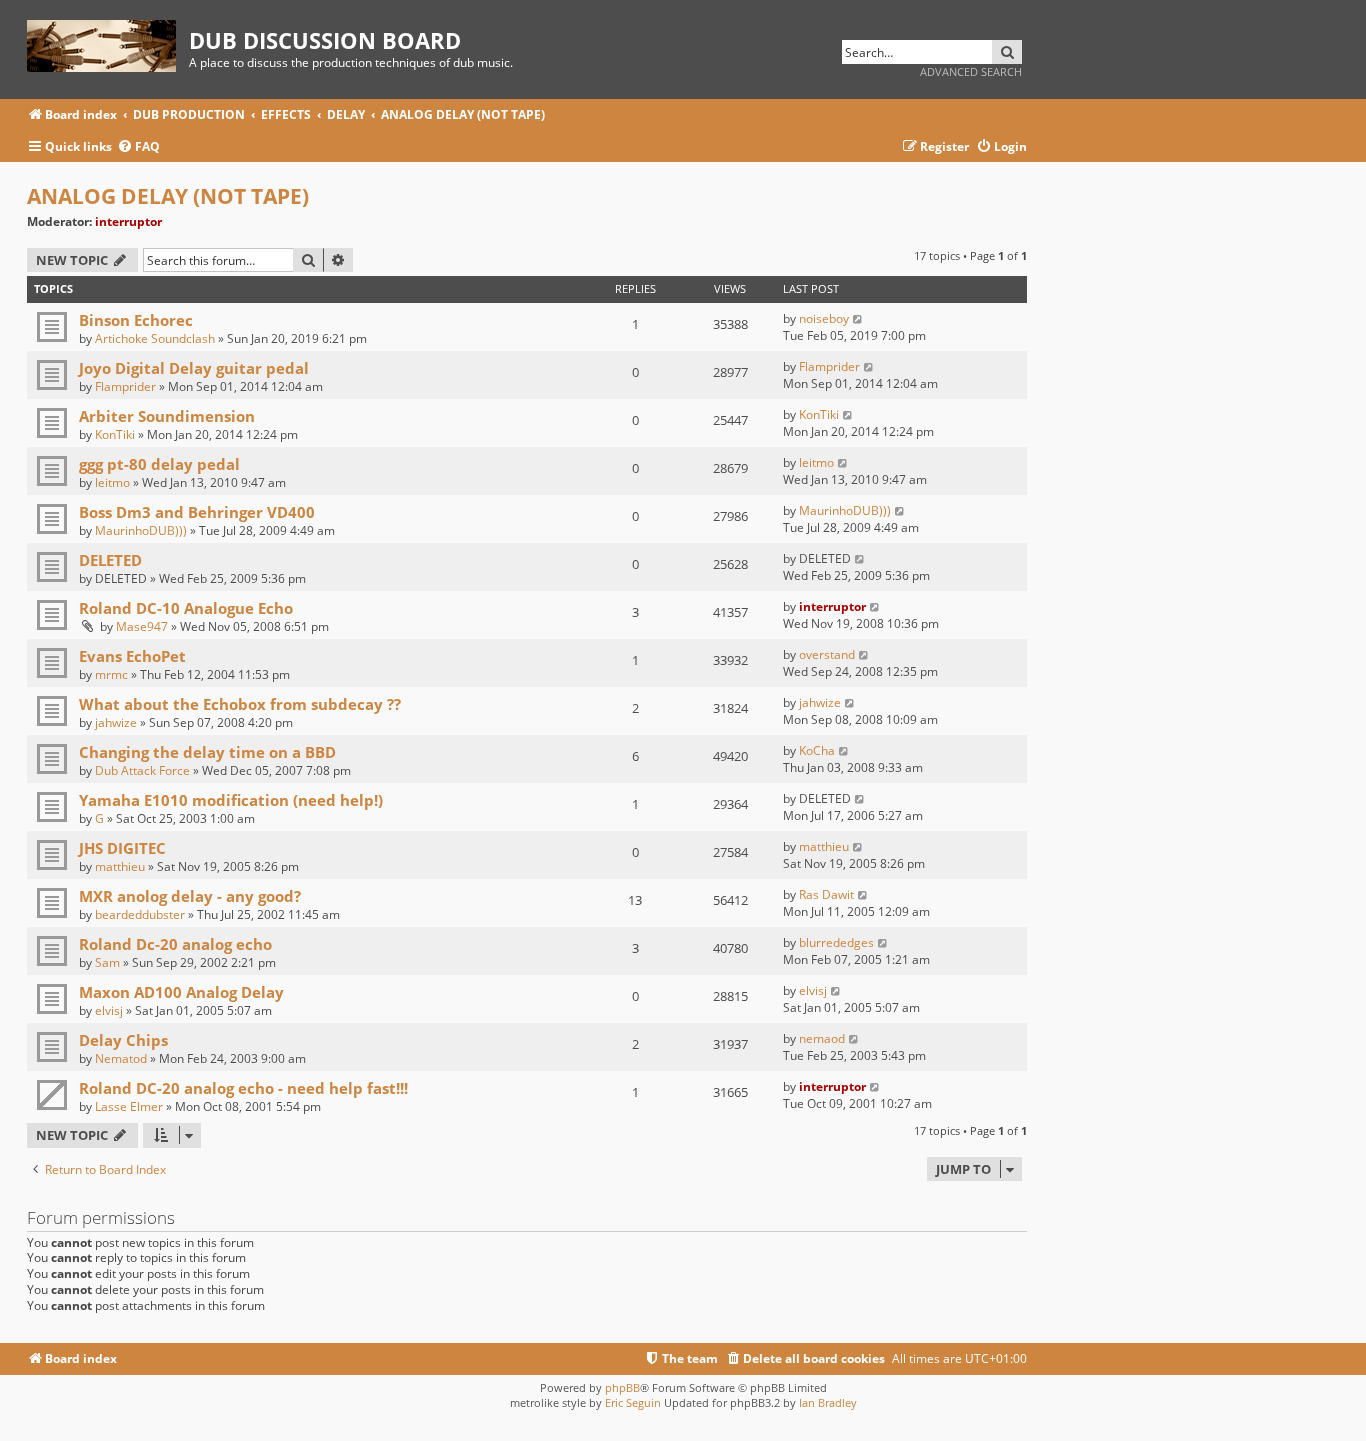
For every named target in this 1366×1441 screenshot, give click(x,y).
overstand (827, 654)
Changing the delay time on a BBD (207, 752)
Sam (107, 962)
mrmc (111, 674)
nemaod (822, 1038)
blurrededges (836, 942)
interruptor (128, 221)
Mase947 (142, 626)
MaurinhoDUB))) (141, 530)
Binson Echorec (136, 320)
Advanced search (971, 71)
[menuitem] (138, 147)
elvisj (109, 1010)
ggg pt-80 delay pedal (159, 464)
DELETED (110, 560)
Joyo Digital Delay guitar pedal (194, 368)
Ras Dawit (826, 894)
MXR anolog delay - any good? (190, 896)
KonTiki (115, 434)
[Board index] (108, 42)
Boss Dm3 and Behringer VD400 (197, 512)
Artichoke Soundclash (155, 338)
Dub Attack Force (142, 770)
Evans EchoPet (132, 656)
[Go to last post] (858, 318)
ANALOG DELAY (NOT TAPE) (168, 196)
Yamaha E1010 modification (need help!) (231, 800)
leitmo (112, 482)
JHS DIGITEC (122, 848)
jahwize (116, 722)
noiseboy (824, 318)
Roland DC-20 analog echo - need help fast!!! (243, 1088)
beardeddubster (140, 914)
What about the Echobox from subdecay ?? (240, 704)
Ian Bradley (828, 1402)
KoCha (817, 750)
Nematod (121, 1058)
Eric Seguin (633, 1402)
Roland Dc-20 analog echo (175, 944)
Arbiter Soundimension (167, 416)
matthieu (120, 866)
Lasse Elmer (129, 1106)
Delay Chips (123, 1040)
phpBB (622, 1387)
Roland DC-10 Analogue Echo (186, 608)
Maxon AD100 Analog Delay (181, 992)
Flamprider (125, 386)
